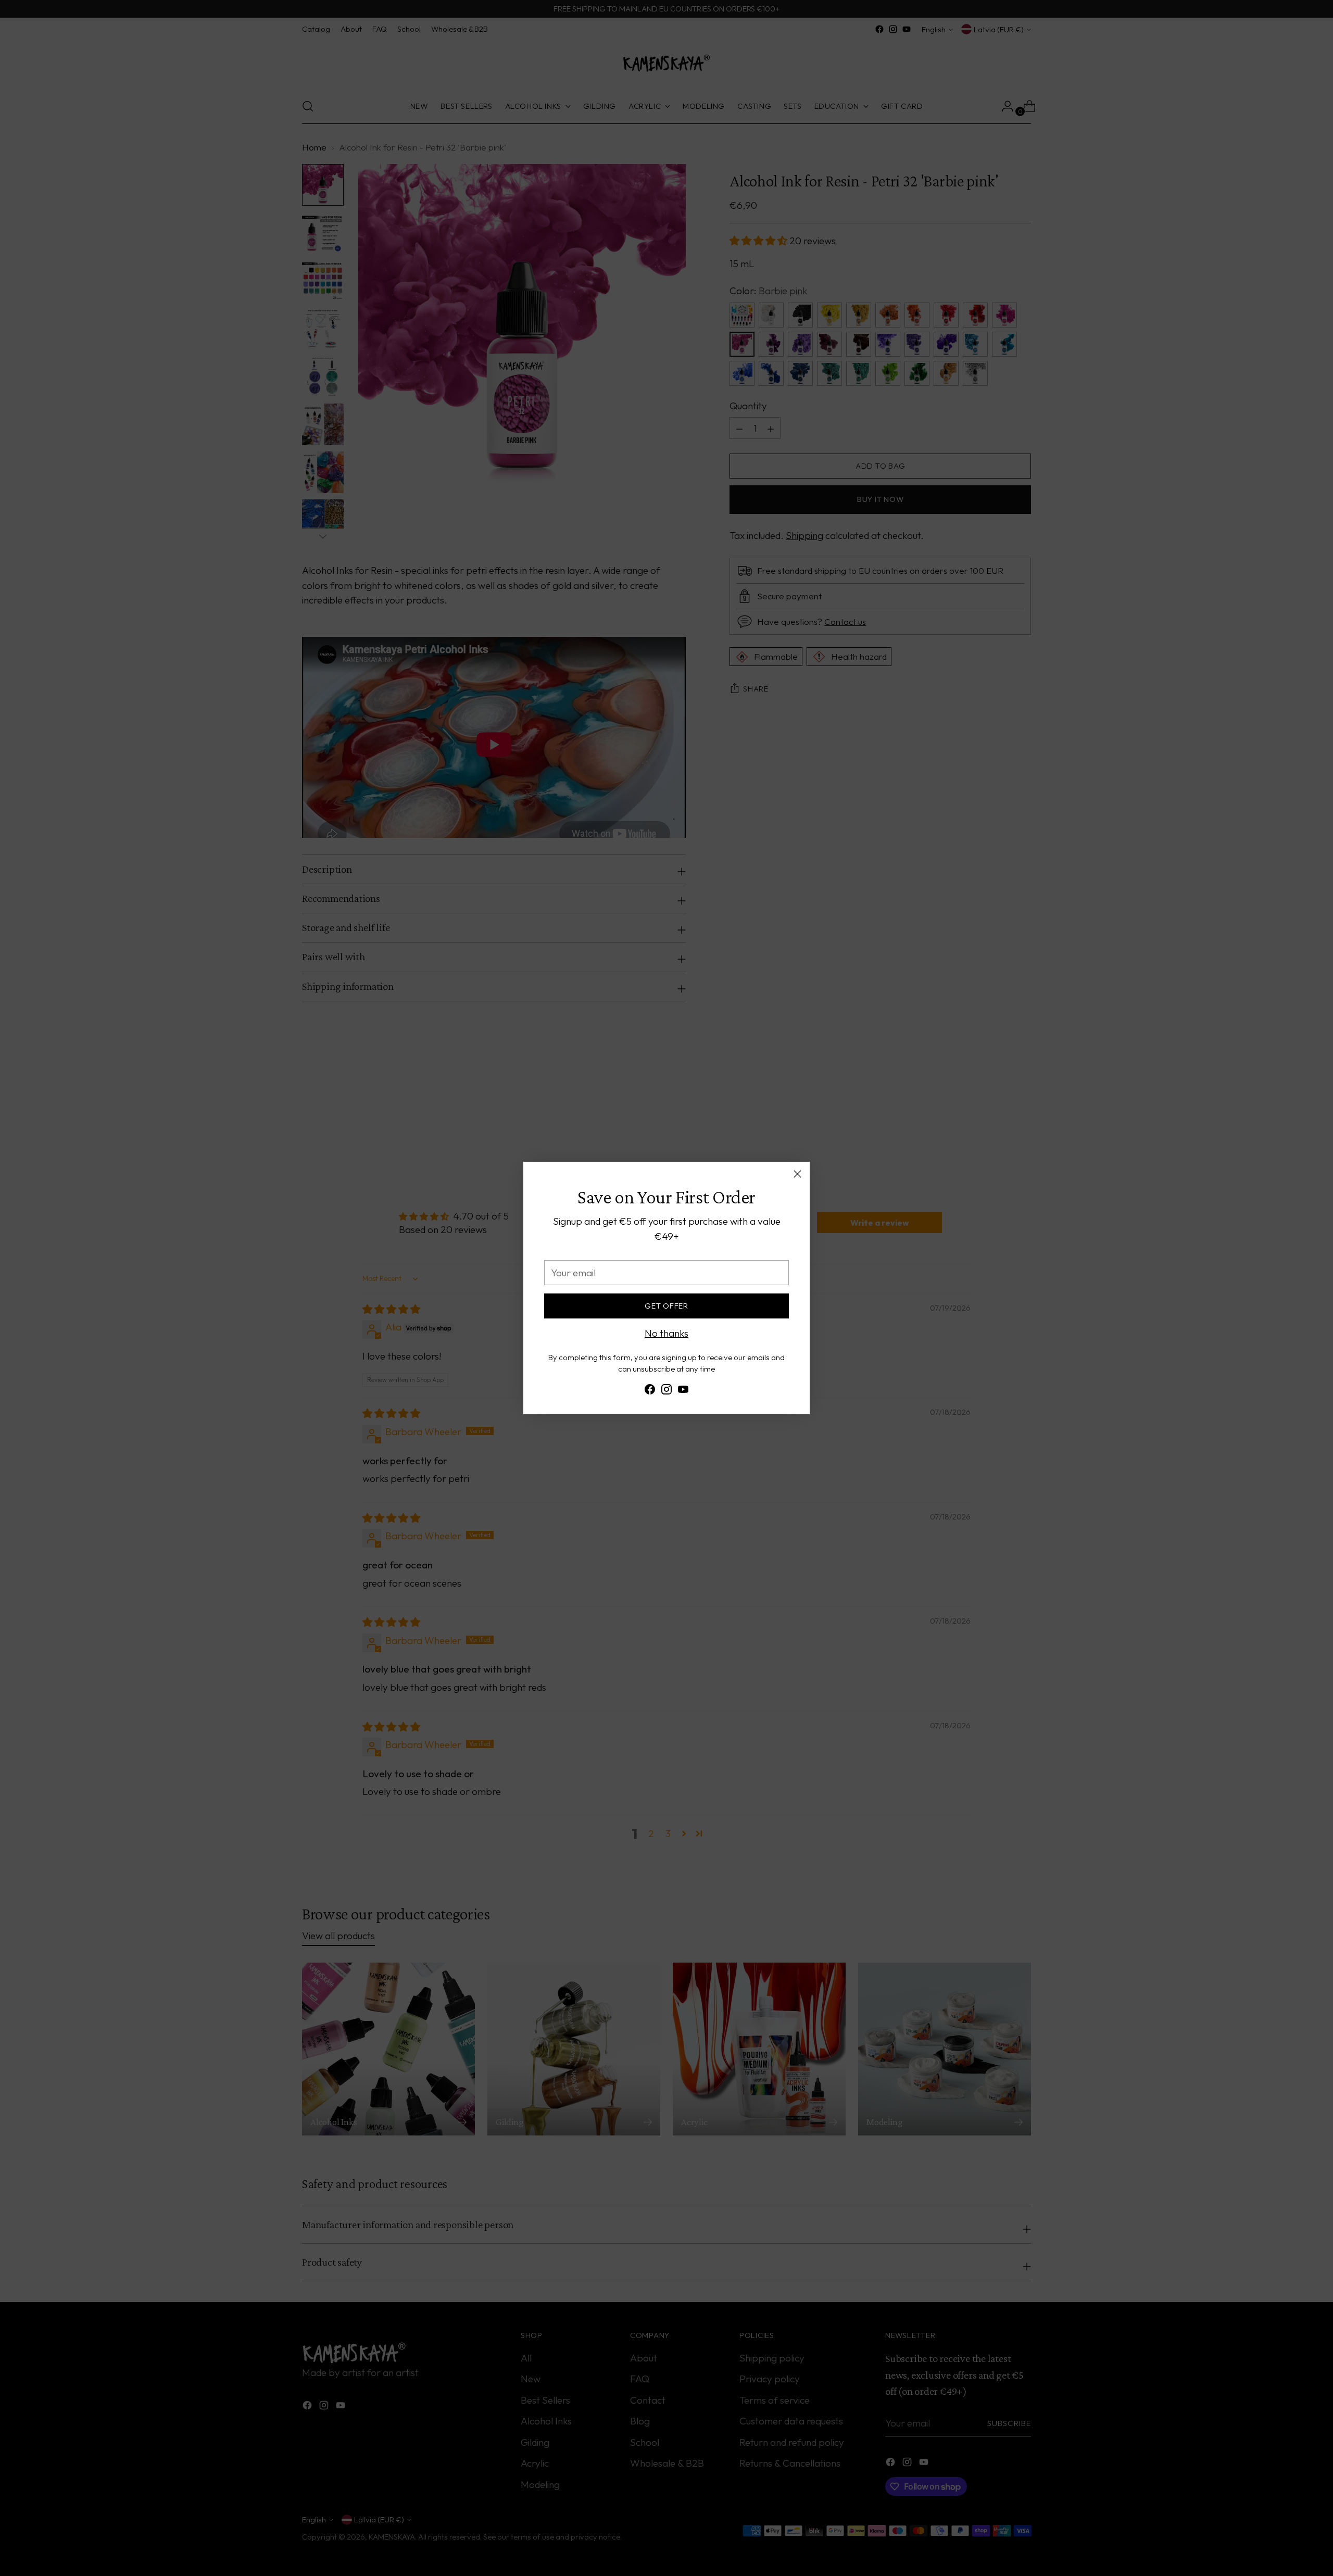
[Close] (797, 1174)
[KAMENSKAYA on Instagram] (666, 1391)
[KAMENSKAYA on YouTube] (683, 1391)
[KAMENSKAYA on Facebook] (650, 1391)
